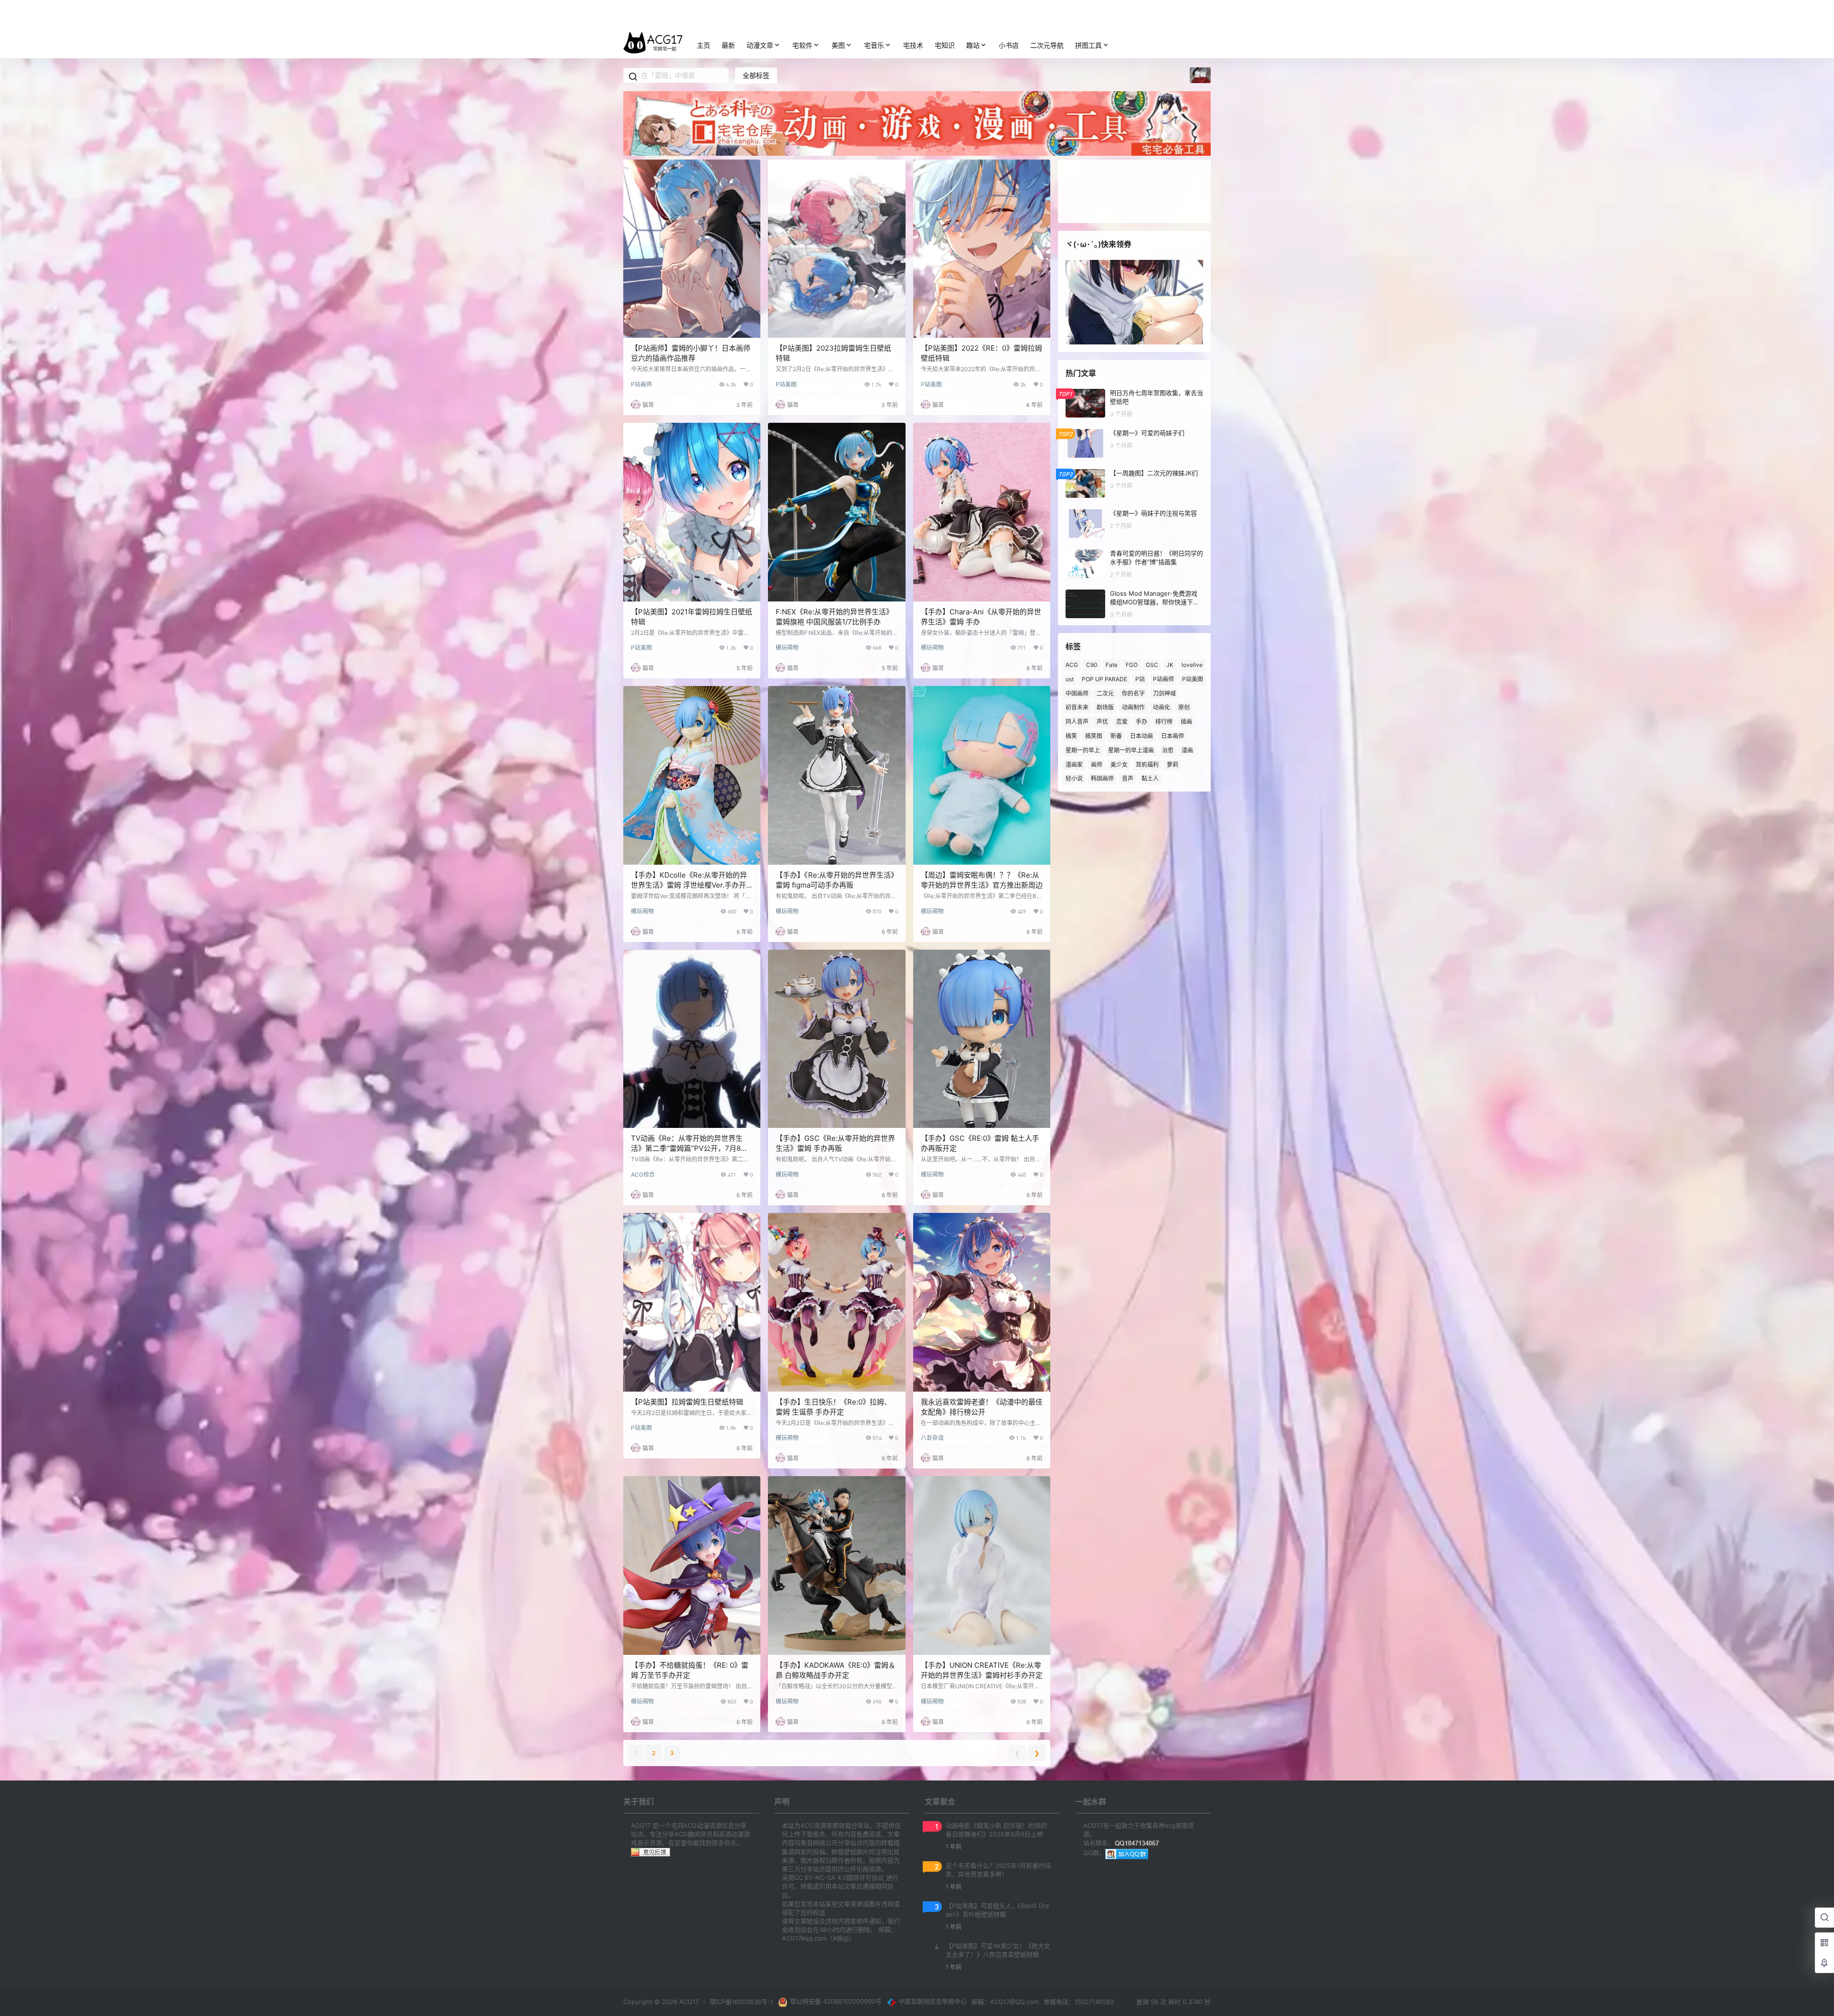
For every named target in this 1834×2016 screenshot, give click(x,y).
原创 (1184, 707)
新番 (1116, 736)
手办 (1141, 722)
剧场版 (1105, 707)
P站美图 (786, 384)
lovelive (1192, 665)
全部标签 (756, 75)
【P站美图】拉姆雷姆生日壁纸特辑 (687, 1402)
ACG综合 (643, 1174)
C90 (1092, 665)
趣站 (973, 45)
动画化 (1162, 707)
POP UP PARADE (1104, 679)
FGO (1132, 665)
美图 (838, 45)
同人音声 (1077, 722)
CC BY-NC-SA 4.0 (821, 1877)
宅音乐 (874, 45)
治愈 (1168, 750)
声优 (1102, 722)
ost (1070, 679)
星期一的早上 (1083, 750)
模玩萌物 (787, 648)
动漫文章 (760, 45)
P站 (1140, 679)
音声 (1128, 778)
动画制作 (1133, 707)
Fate (1112, 665)
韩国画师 (1102, 778)
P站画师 (641, 384)
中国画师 (1077, 693)
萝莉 (1173, 764)
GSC (1152, 665)
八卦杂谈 (932, 1438)
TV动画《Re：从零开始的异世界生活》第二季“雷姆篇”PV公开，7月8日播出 (689, 1148)
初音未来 (1077, 707)
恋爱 (1122, 722)
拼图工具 (1088, 45)
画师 (1097, 764)
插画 (1186, 722)
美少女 (1119, 764)
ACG (1072, 665)
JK (1170, 665)
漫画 (1187, 750)
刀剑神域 (1164, 693)
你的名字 (1133, 693)
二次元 (1105, 693)
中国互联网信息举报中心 (933, 2001)
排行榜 (1164, 722)
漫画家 (1074, 764)
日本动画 (1141, 736)
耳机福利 (1147, 764)
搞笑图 (1094, 736)
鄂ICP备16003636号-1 (741, 2002)
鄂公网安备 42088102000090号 (836, 2001)
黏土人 (1150, 778)
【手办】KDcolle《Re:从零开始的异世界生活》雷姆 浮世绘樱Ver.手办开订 (689, 885)
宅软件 (802, 45)
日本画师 (1173, 736)
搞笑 (1071, 736)
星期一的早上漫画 (1131, 750)
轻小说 (1074, 778)
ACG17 (688, 2002)
